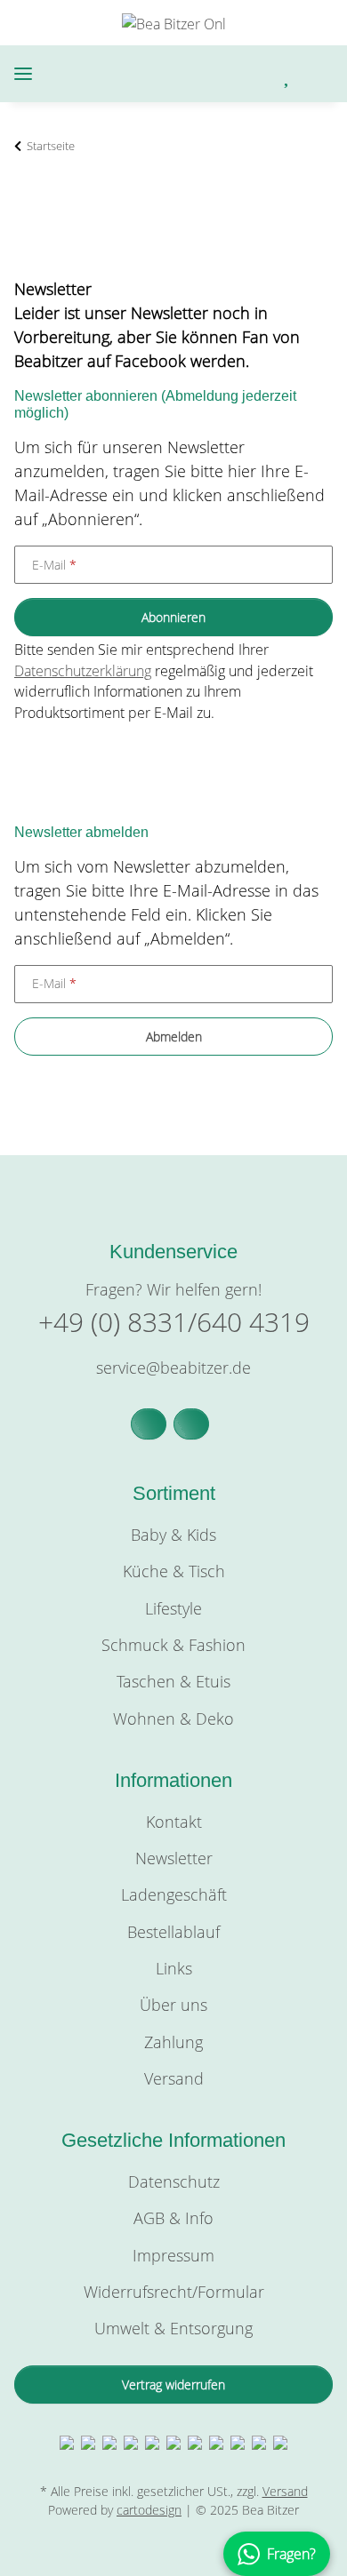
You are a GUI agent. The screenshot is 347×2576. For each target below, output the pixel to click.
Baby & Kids (173, 1535)
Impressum (173, 2255)
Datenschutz (174, 2181)
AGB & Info (173, 2218)
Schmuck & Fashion (173, 1645)
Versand (174, 2078)
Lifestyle (173, 1608)
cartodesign (149, 2510)
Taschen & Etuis (173, 1681)
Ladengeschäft (174, 1894)
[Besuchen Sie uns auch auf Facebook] (149, 1424)
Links (174, 1968)
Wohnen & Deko (173, 1719)
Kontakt (174, 1822)
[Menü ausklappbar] (23, 74)
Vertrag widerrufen (173, 2385)
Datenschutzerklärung (83, 671)
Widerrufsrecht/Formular (174, 2292)
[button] (213, 74)
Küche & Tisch (174, 1571)
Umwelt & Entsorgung (173, 2328)
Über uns (173, 2005)
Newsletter (174, 1858)
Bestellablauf (173, 1932)
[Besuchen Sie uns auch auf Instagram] (191, 1424)
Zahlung (173, 2042)
